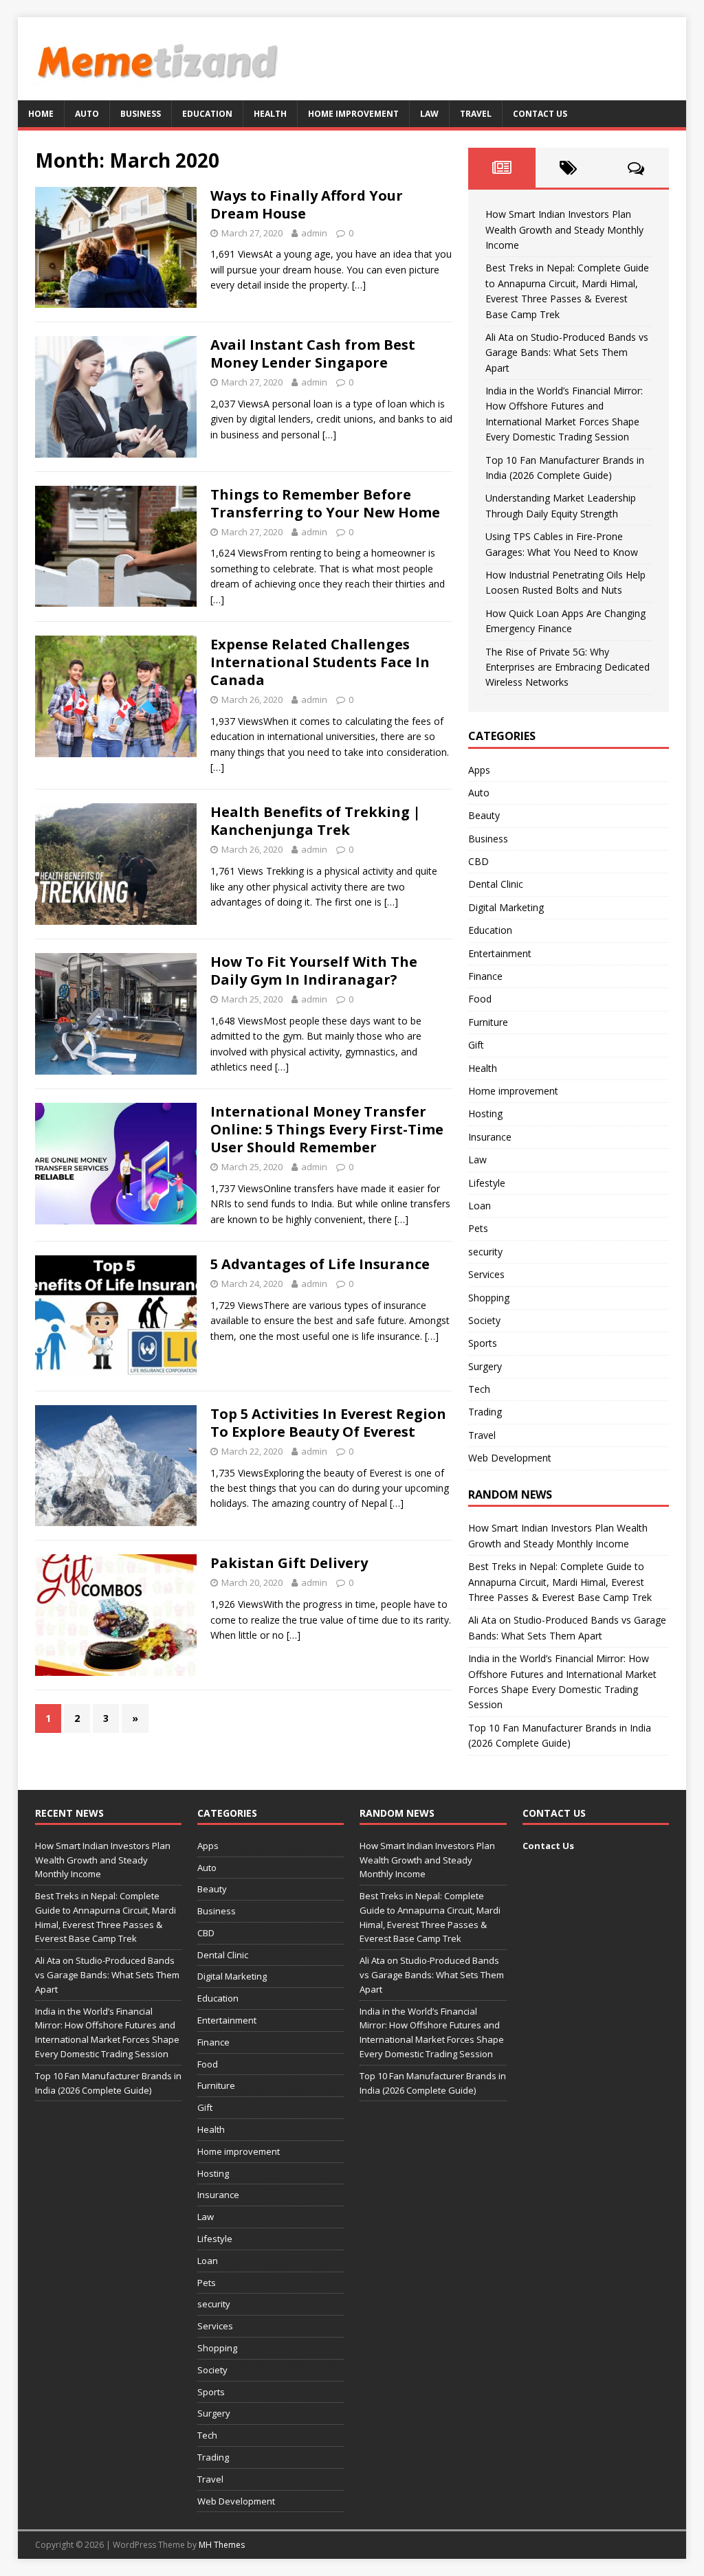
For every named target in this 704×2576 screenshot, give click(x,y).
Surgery (485, 1366)
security (485, 1252)
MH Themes (222, 2545)
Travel (476, 114)
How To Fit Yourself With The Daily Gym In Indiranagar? (314, 971)
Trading (485, 1412)
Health (270, 114)
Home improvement (353, 114)
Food (480, 999)
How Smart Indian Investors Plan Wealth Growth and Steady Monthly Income (564, 229)
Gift (476, 1045)
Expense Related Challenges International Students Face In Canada (320, 662)
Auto (87, 114)
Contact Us (540, 114)
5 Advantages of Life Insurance (320, 1264)
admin (314, 233)
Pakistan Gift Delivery (289, 1563)
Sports (483, 1343)
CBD (478, 861)
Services (486, 1274)
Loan (480, 1206)
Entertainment (500, 953)
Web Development (510, 1458)
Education (207, 114)
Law (429, 114)
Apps (479, 770)
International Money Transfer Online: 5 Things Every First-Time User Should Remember (327, 1129)
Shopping (489, 1298)
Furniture (488, 1022)
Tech (479, 1389)
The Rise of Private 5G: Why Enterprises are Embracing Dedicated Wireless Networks (568, 667)
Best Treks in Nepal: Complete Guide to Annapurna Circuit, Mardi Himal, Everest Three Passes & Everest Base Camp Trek (560, 1582)
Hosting (485, 1113)
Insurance (490, 1137)
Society (484, 1320)
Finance (485, 976)
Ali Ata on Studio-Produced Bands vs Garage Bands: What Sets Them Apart (567, 352)
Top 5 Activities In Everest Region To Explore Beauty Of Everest (328, 1423)
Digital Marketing (506, 907)
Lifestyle (487, 1183)
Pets (478, 1228)
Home (41, 114)
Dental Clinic (496, 884)
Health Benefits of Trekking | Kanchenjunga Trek (316, 821)
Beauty (484, 815)
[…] (359, 285)
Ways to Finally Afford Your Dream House (307, 204)
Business (141, 114)
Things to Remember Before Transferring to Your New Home (325, 503)
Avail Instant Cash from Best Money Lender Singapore (313, 354)
